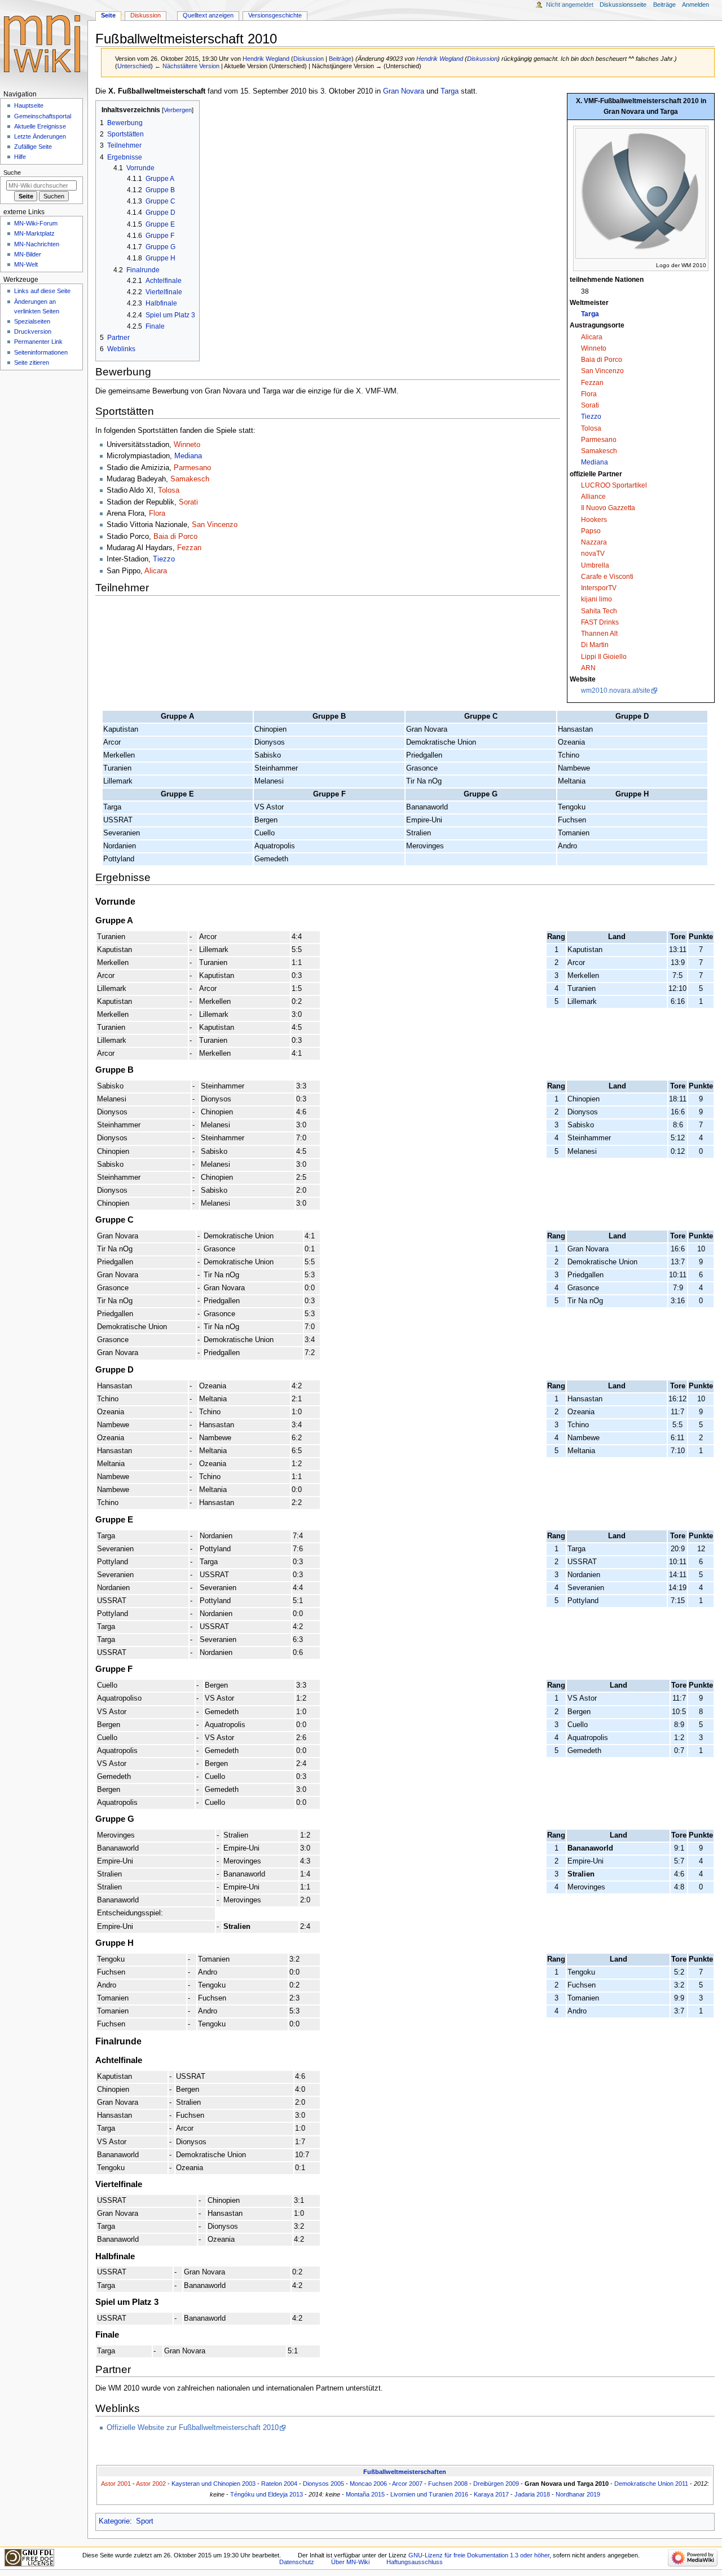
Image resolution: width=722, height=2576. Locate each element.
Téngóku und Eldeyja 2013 (267, 2494)
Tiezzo (591, 417)
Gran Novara (404, 91)
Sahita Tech (599, 611)
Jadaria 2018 (532, 2494)
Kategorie (114, 2521)
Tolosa (591, 428)
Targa (590, 314)
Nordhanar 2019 (578, 2494)
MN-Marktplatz (34, 233)
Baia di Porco (602, 360)
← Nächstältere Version (187, 66)
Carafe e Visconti (607, 577)
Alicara (592, 337)
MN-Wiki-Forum (36, 223)
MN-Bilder (28, 254)
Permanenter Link (38, 342)
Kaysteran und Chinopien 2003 (213, 2484)
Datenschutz (297, 2562)
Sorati (590, 405)
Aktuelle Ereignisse (40, 126)
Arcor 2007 (407, 2484)
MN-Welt (26, 264)
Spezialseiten (32, 321)
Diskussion (309, 59)
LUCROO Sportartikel (614, 485)
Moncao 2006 (368, 2484)
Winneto (594, 348)
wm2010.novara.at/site (616, 691)
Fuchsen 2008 (448, 2484)
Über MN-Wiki (350, 2562)
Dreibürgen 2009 (496, 2484)
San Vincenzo (602, 371)
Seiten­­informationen (41, 352)
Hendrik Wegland (440, 59)
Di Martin (595, 645)
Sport (145, 2521)
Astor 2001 (116, 2484)
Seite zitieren (32, 362)
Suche (12, 172)
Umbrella (595, 565)
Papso (591, 531)
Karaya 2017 (491, 2494)
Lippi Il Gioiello (604, 657)
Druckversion (33, 331)
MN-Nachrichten (37, 244)
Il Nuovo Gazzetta (608, 508)
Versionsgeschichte (275, 15)
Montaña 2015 (365, 2494)
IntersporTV (599, 588)
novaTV (593, 554)
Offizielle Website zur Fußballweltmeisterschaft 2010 (193, 2428)
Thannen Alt (599, 634)
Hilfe (20, 157)
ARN (588, 668)
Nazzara (594, 542)
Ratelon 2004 (279, 2484)
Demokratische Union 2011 (651, 2484)
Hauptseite (29, 105)
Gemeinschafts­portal (43, 116)
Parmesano (599, 440)
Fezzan (592, 383)
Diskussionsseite (623, 5)
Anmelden (695, 5)
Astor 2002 (151, 2484)
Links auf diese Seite (42, 291)
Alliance (593, 497)
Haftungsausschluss (415, 2562)
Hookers (594, 520)
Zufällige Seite (33, 147)
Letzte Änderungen (40, 136)
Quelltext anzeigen (208, 15)
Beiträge (340, 59)
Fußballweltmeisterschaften (405, 2472)
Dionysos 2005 (323, 2484)
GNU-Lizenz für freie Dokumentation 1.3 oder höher (479, 2555)
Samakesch (599, 451)
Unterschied (134, 66)
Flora (589, 394)
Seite (108, 15)
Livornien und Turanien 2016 (429, 2494)
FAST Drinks (600, 622)
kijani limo (596, 599)
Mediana (595, 462)
